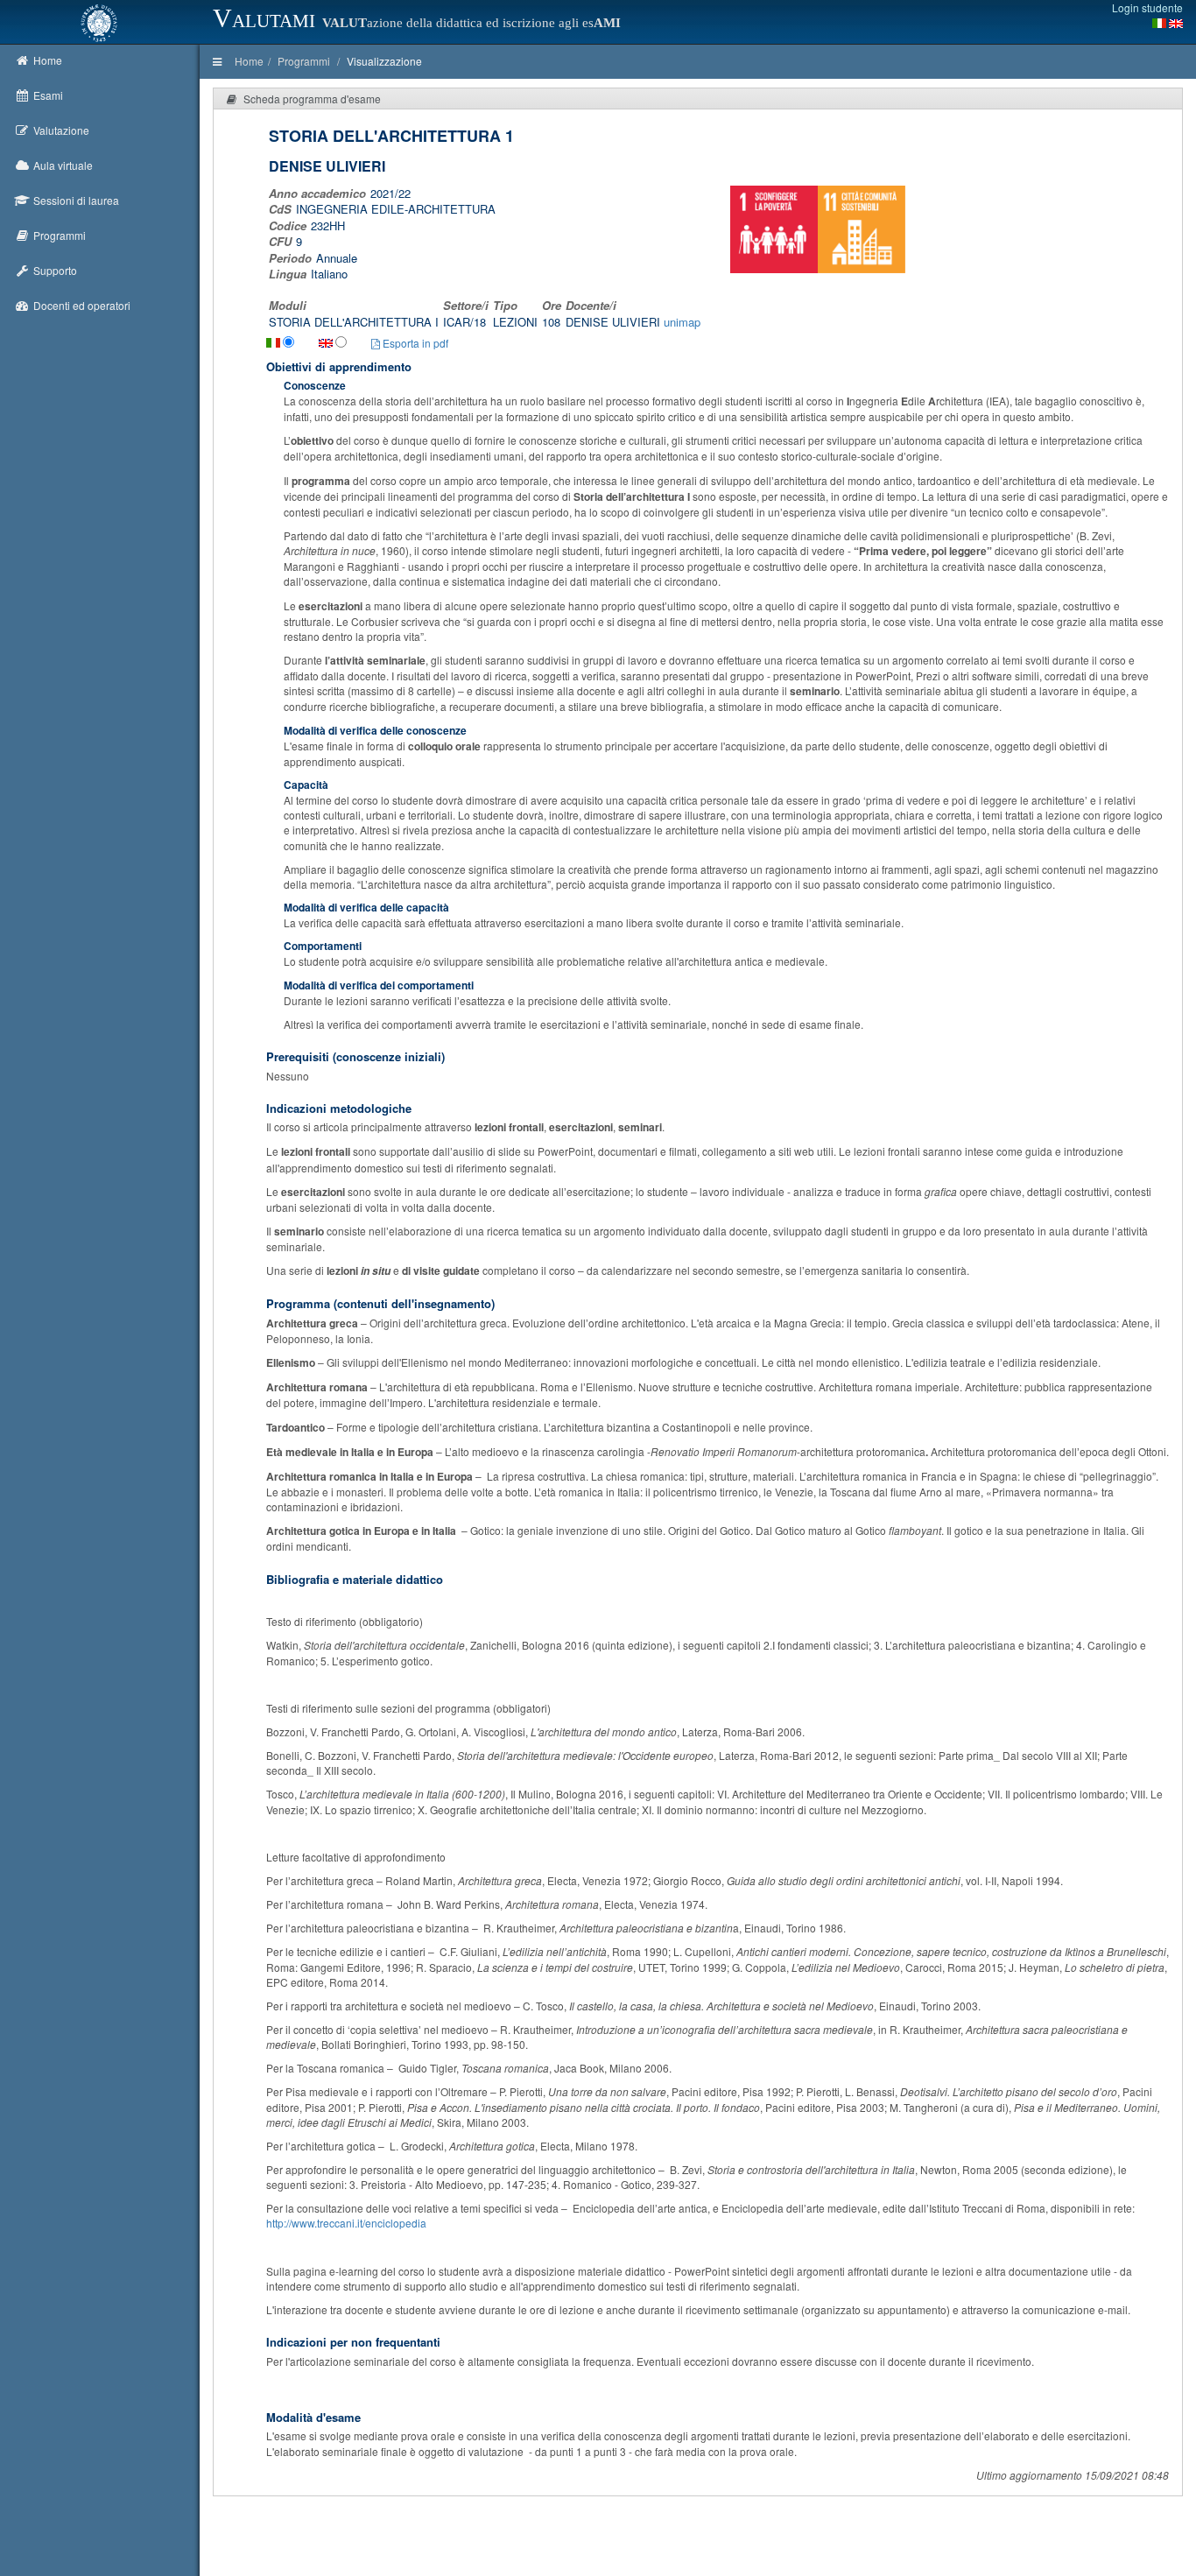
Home (249, 61)
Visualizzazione (384, 61)
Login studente (1147, 7)
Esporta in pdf (414, 343)
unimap (682, 322)
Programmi (304, 61)
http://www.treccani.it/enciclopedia (346, 2223)
